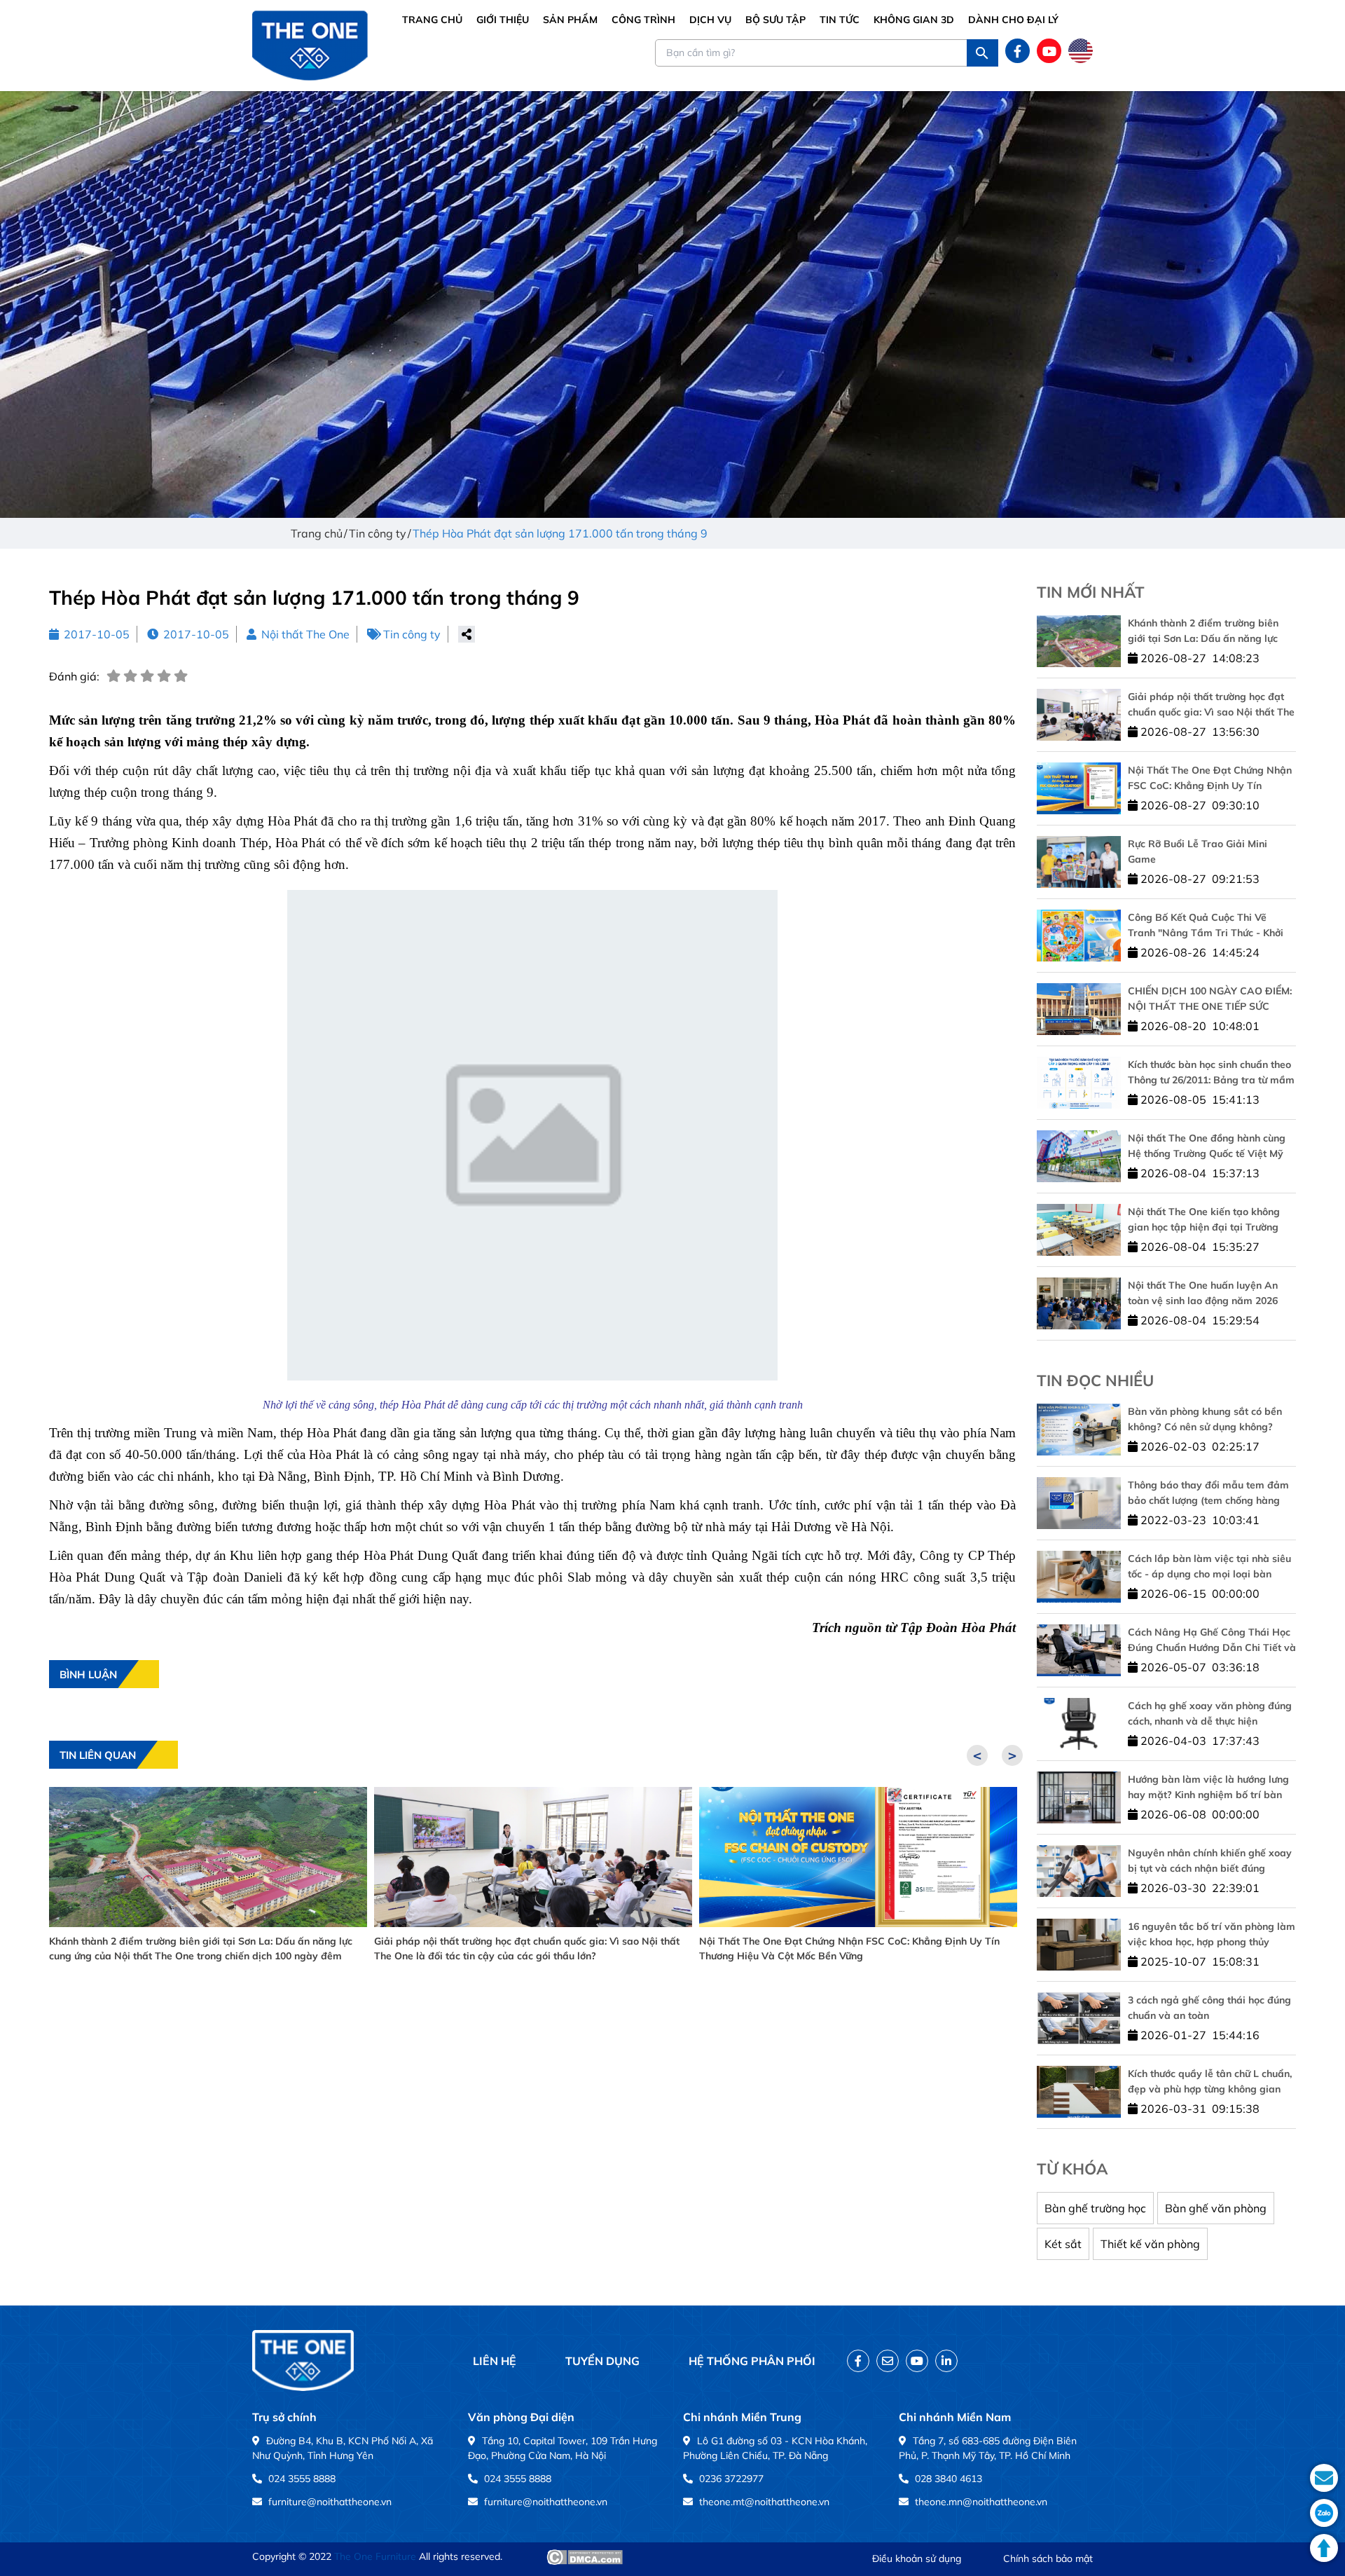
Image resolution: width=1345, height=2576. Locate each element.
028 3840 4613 (949, 2479)
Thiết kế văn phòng (1150, 2244)
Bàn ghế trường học (1095, 2208)
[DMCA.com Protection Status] (585, 2557)
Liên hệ (495, 2361)
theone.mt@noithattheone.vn (764, 2502)
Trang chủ (432, 20)
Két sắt (1063, 2244)
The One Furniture (375, 2556)
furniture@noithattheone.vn (330, 2502)
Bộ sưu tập (775, 20)
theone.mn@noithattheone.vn (981, 2502)
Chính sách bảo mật (1048, 2558)
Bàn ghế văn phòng (1216, 2208)
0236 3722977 (731, 2479)
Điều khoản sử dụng (917, 2558)
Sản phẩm (570, 20)
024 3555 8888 (302, 2479)
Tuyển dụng (602, 2361)
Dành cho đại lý (1013, 20)
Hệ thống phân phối (752, 2361)
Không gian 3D (914, 20)
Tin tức (840, 20)
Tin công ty (412, 634)
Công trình (643, 20)
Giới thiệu (503, 20)
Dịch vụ (710, 20)
